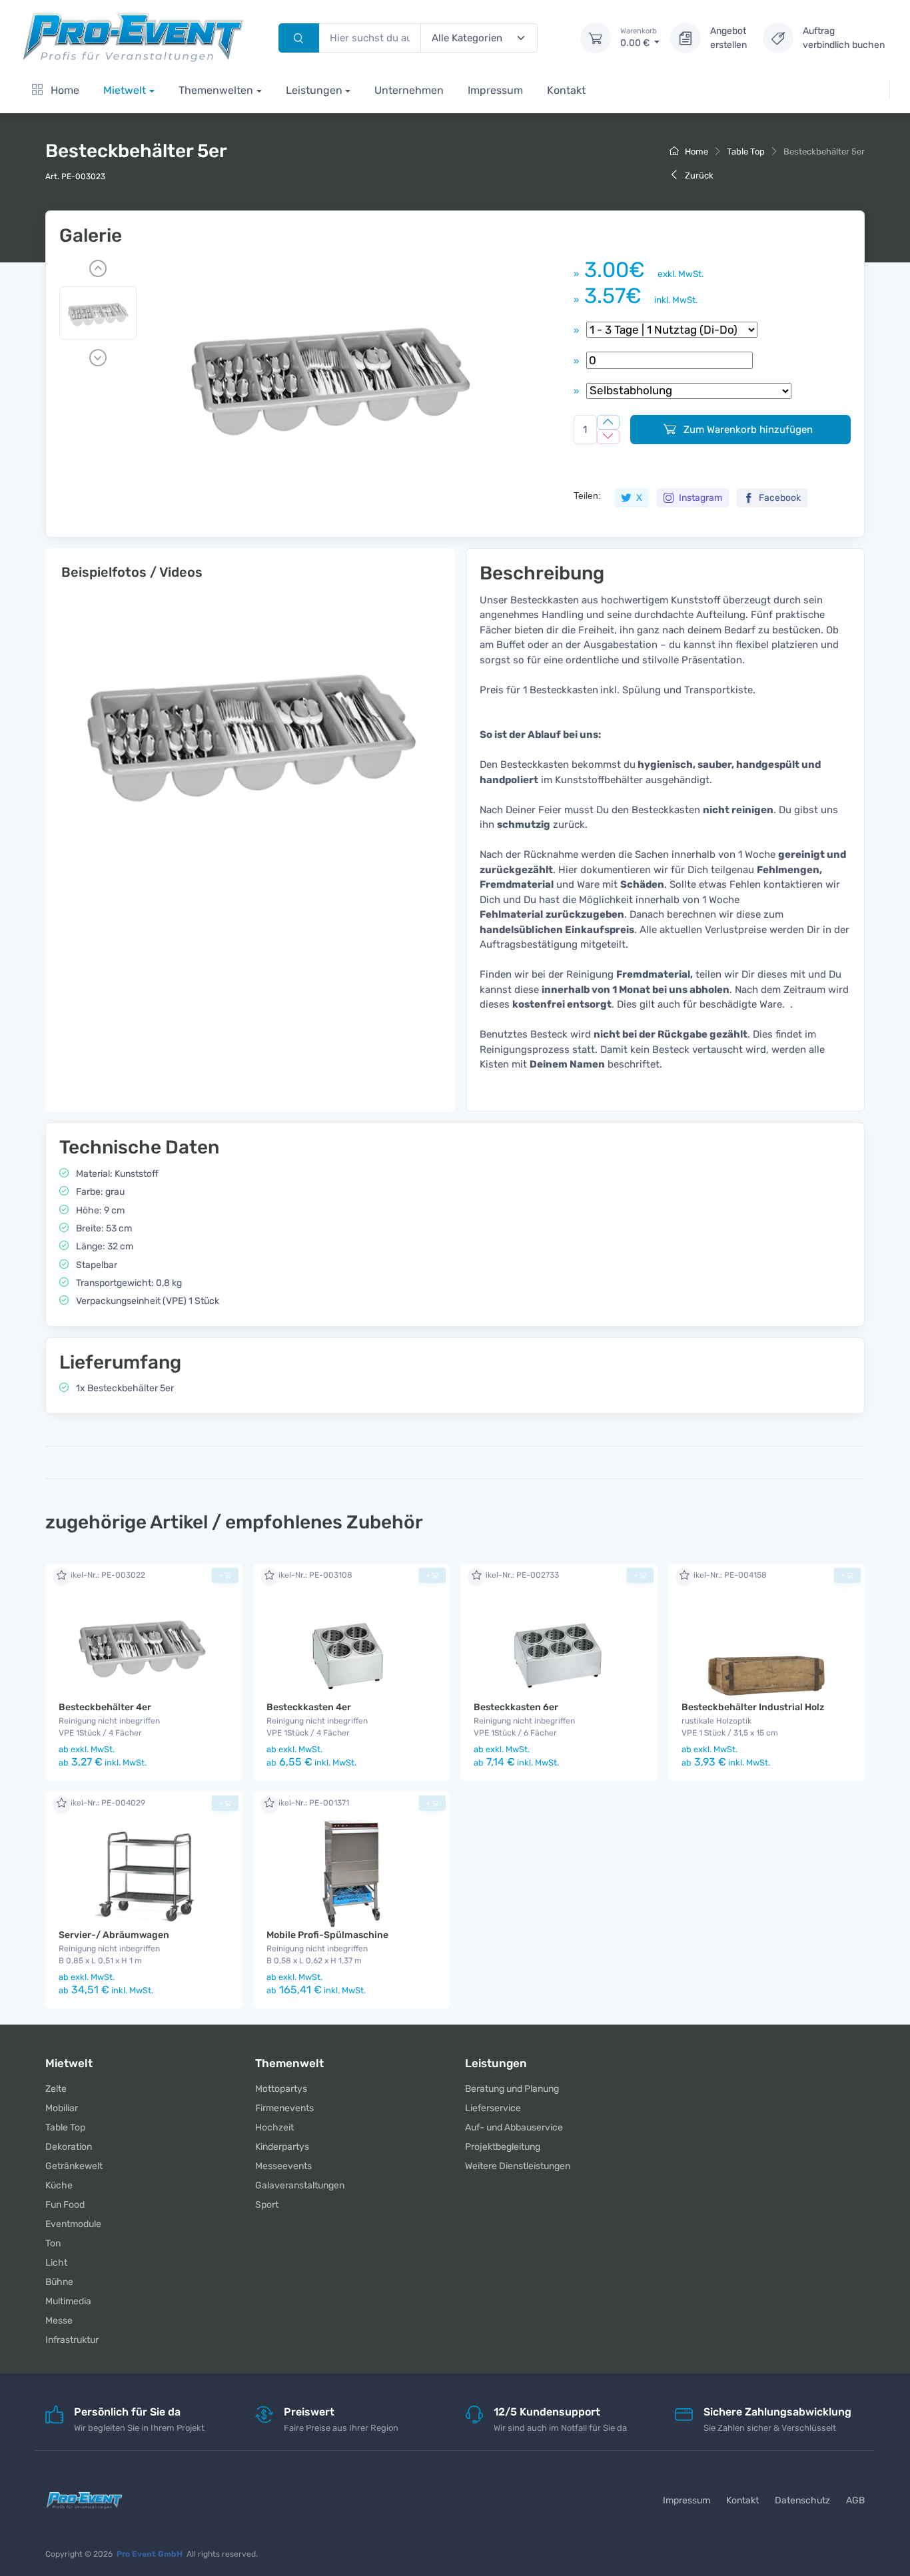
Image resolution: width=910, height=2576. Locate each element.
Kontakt (566, 90)
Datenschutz (802, 2500)
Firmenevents (284, 2108)
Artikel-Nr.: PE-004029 (102, 1803)
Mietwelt (125, 90)
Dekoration (69, 2147)
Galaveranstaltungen (300, 2185)
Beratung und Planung (512, 2089)
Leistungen (314, 90)
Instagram (699, 498)
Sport (267, 2205)
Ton (53, 2243)
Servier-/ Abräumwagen (114, 1935)
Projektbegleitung (503, 2147)
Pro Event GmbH (150, 2554)
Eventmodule (73, 2224)
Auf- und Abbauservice (514, 2127)
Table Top (746, 152)
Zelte (56, 2089)
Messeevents (283, 2166)
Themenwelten (216, 90)
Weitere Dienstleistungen (518, 2166)
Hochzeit (274, 2127)
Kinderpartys (282, 2147)
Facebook (779, 498)
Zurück (698, 175)
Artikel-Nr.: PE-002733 (516, 1575)
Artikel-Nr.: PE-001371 (308, 1803)
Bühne (59, 2282)
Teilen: (587, 495)
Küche (59, 2185)
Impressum (495, 90)
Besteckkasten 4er (309, 1707)
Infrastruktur (72, 2340)
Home (64, 90)
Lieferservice (493, 2108)
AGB (855, 2500)
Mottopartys (281, 2089)
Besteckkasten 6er (516, 1707)
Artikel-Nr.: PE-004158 (724, 1575)
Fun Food (65, 2205)
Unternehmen (409, 90)
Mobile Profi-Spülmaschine (327, 1935)
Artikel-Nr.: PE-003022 (102, 1575)
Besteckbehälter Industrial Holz (753, 1707)
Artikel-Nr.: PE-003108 (309, 1575)
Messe (59, 2321)
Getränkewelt (74, 2166)
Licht (56, 2263)
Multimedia (68, 2301)
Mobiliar (62, 2108)
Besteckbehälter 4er (105, 1707)
